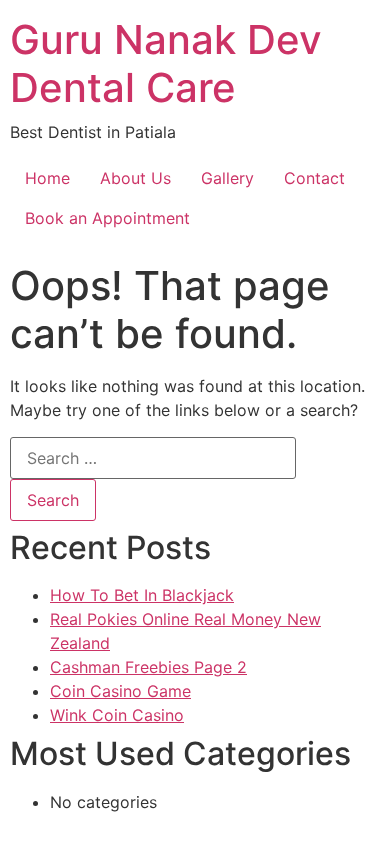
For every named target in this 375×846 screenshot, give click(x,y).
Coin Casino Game (120, 691)
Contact (314, 178)
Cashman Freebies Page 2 (148, 667)
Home (47, 178)
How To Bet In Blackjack (142, 595)
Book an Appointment (107, 218)
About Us (135, 178)
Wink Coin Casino (117, 715)
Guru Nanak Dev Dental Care (166, 63)
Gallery (227, 178)
